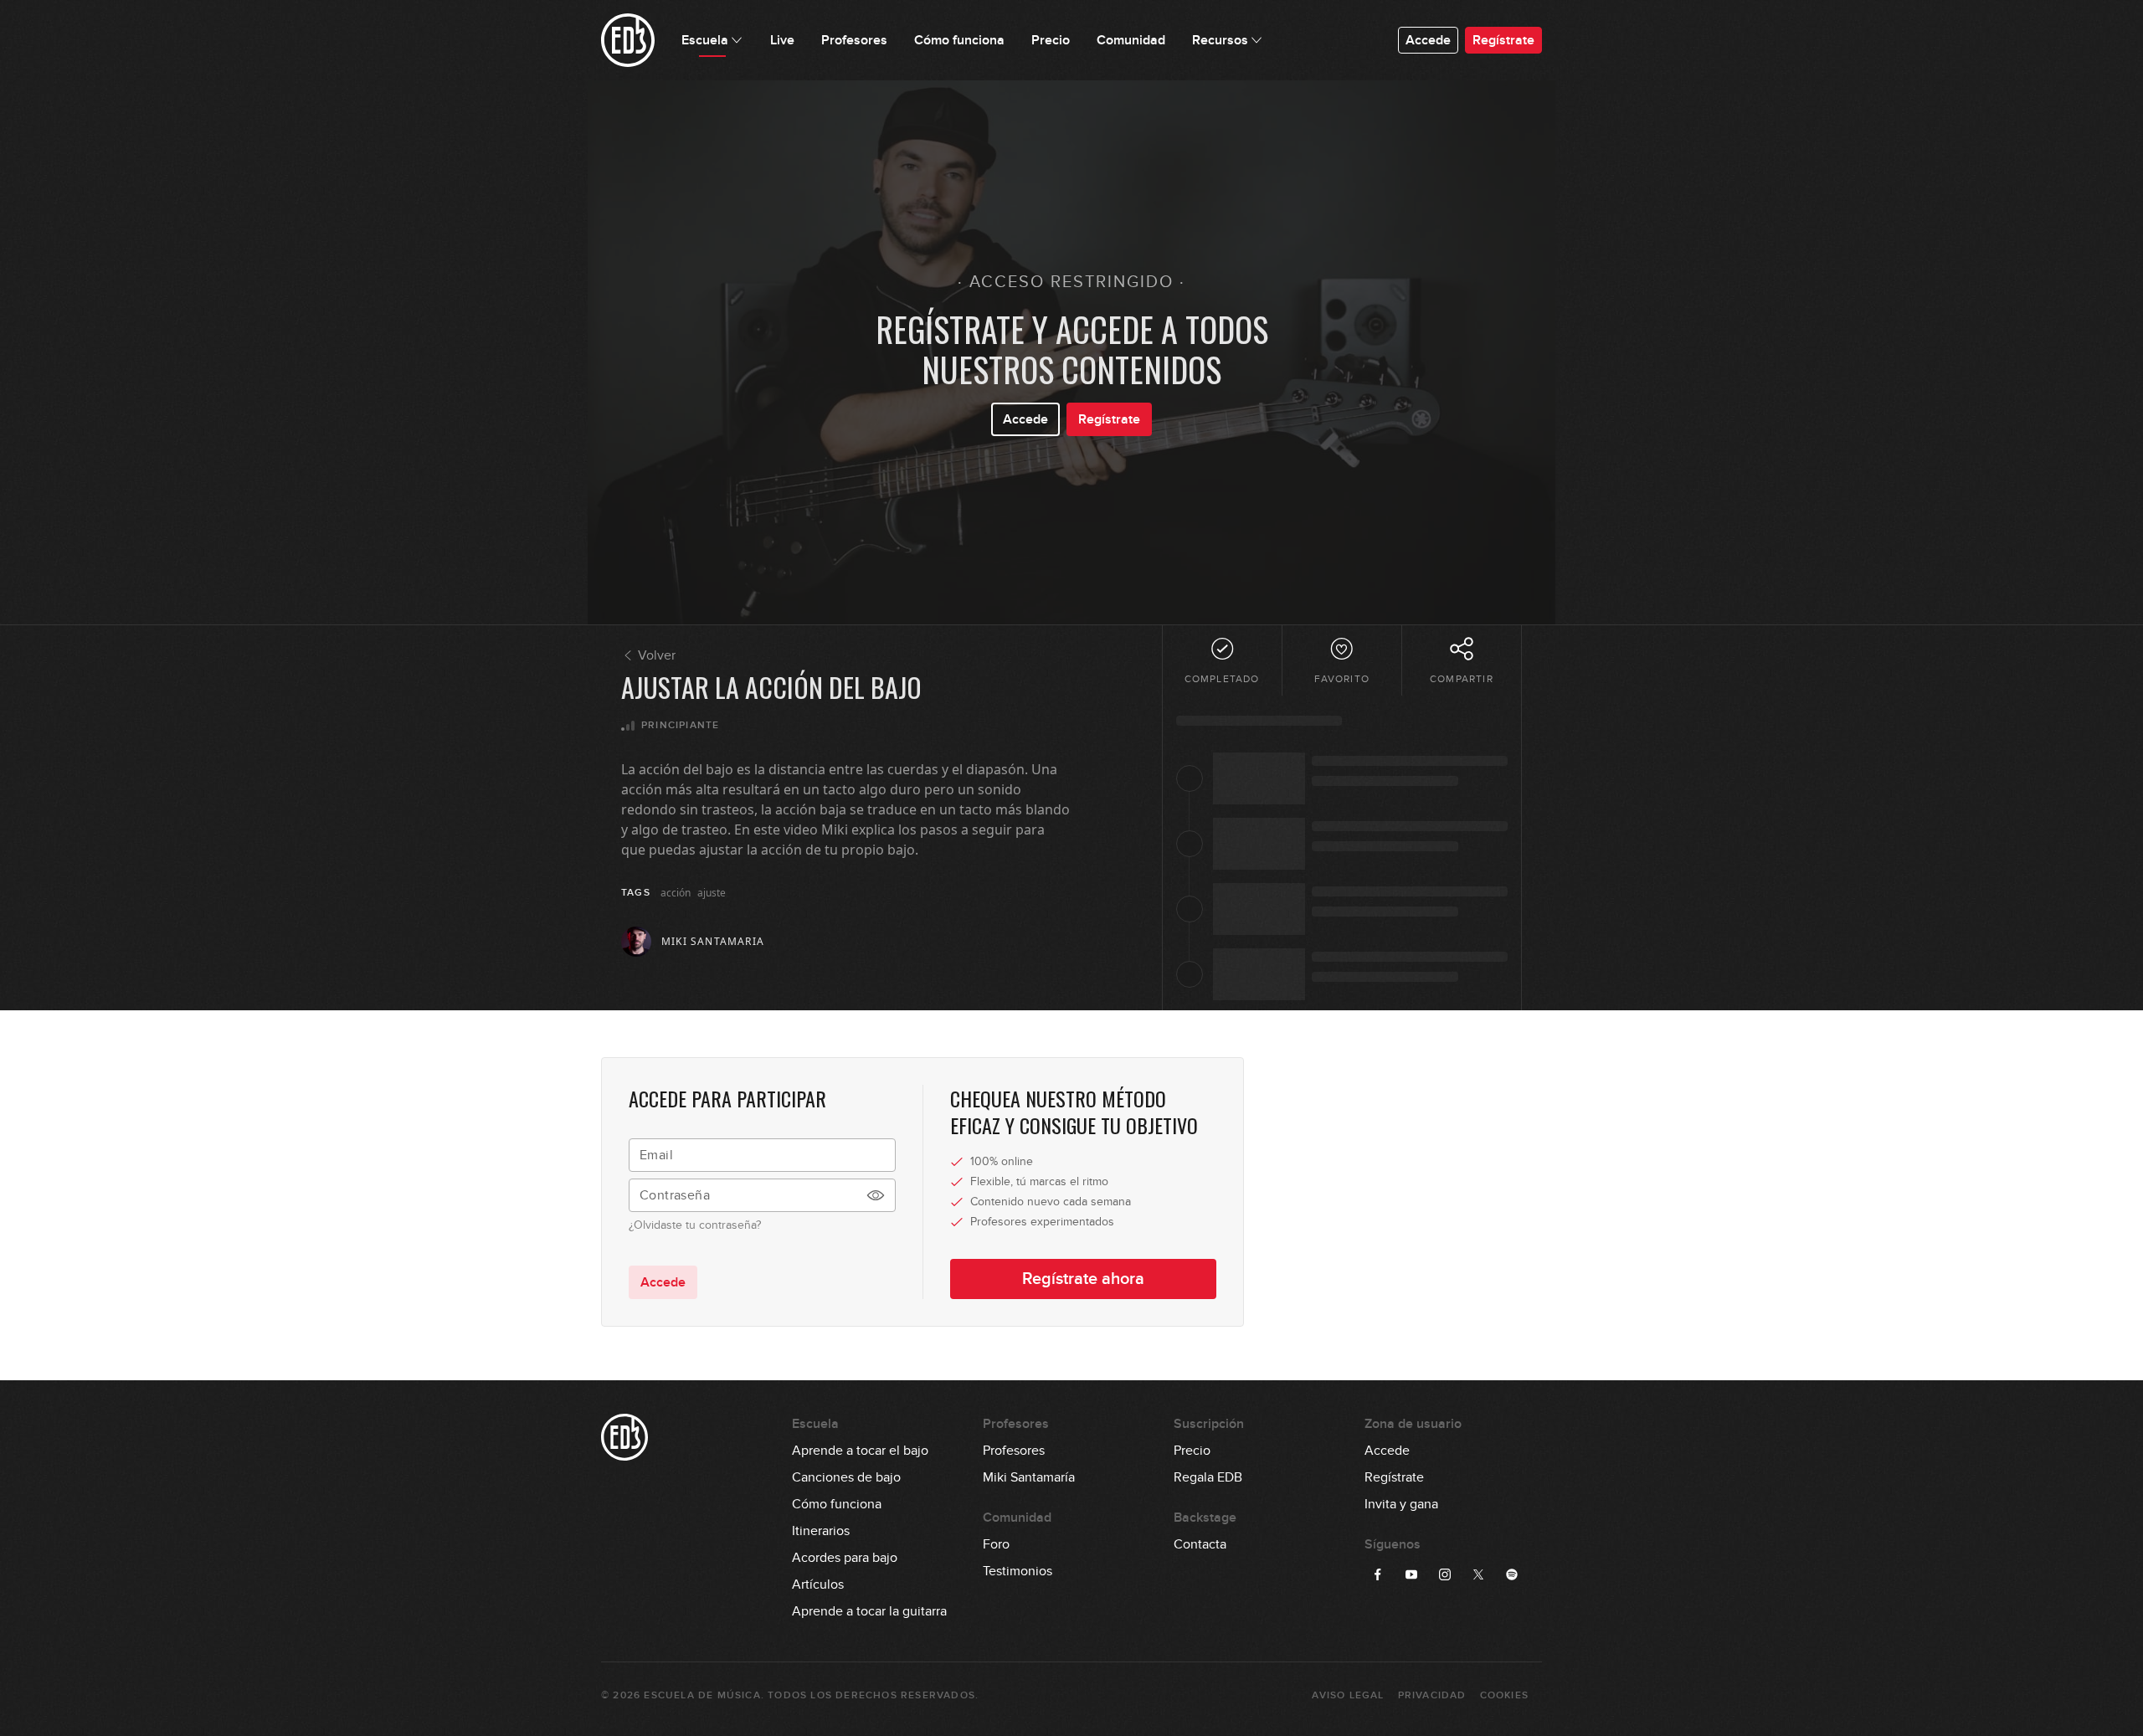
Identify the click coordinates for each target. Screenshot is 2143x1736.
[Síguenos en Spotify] (1512, 1574)
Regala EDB (1208, 1477)
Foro (996, 1544)
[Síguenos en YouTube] (1411, 1574)
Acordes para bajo (845, 1558)
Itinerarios (821, 1531)
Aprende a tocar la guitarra (869, 1611)
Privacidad (1432, 1695)
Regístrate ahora (1083, 1279)
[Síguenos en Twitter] (1478, 1574)
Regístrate (1503, 40)
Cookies (1504, 1695)
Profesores (1014, 1451)
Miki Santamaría (1029, 1477)
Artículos (818, 1584)
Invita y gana (1401, 1504)
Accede (1428, 40)
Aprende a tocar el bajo (860, 1451)
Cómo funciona (837, 1504)
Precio (1192, 1451)
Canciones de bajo (846, 1477)
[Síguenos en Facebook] (1378, 1574)
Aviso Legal (1348, 1695)
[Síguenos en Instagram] (1445, 1574)
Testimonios (1018, 1571)
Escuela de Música (702, 1695)
